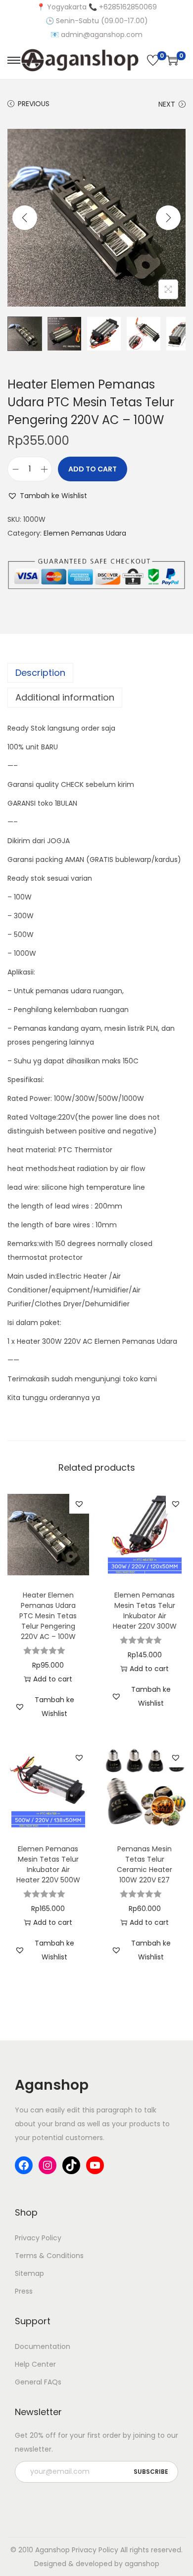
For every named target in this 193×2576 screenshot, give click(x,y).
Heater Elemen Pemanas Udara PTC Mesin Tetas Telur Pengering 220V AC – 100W (48, 1616)
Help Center (35, 2364)
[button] (47, 496)
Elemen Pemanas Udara (85, 533)
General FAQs (38, 2382)
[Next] (168, 218)
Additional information (65, 697)
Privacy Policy (38, 2238)
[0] (153, 60)
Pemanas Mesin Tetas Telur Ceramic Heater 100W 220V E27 (145, 1864)
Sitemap (29, 2273)
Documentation (43, 2346)
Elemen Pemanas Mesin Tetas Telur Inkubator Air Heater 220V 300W (145, 1611)
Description (40, 673)
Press (24, 2291)
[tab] (96, 673)
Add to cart (93, 469)
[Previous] (25, 218)
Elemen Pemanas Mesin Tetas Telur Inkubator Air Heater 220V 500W (48, 1864)
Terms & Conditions (49, 2256)
